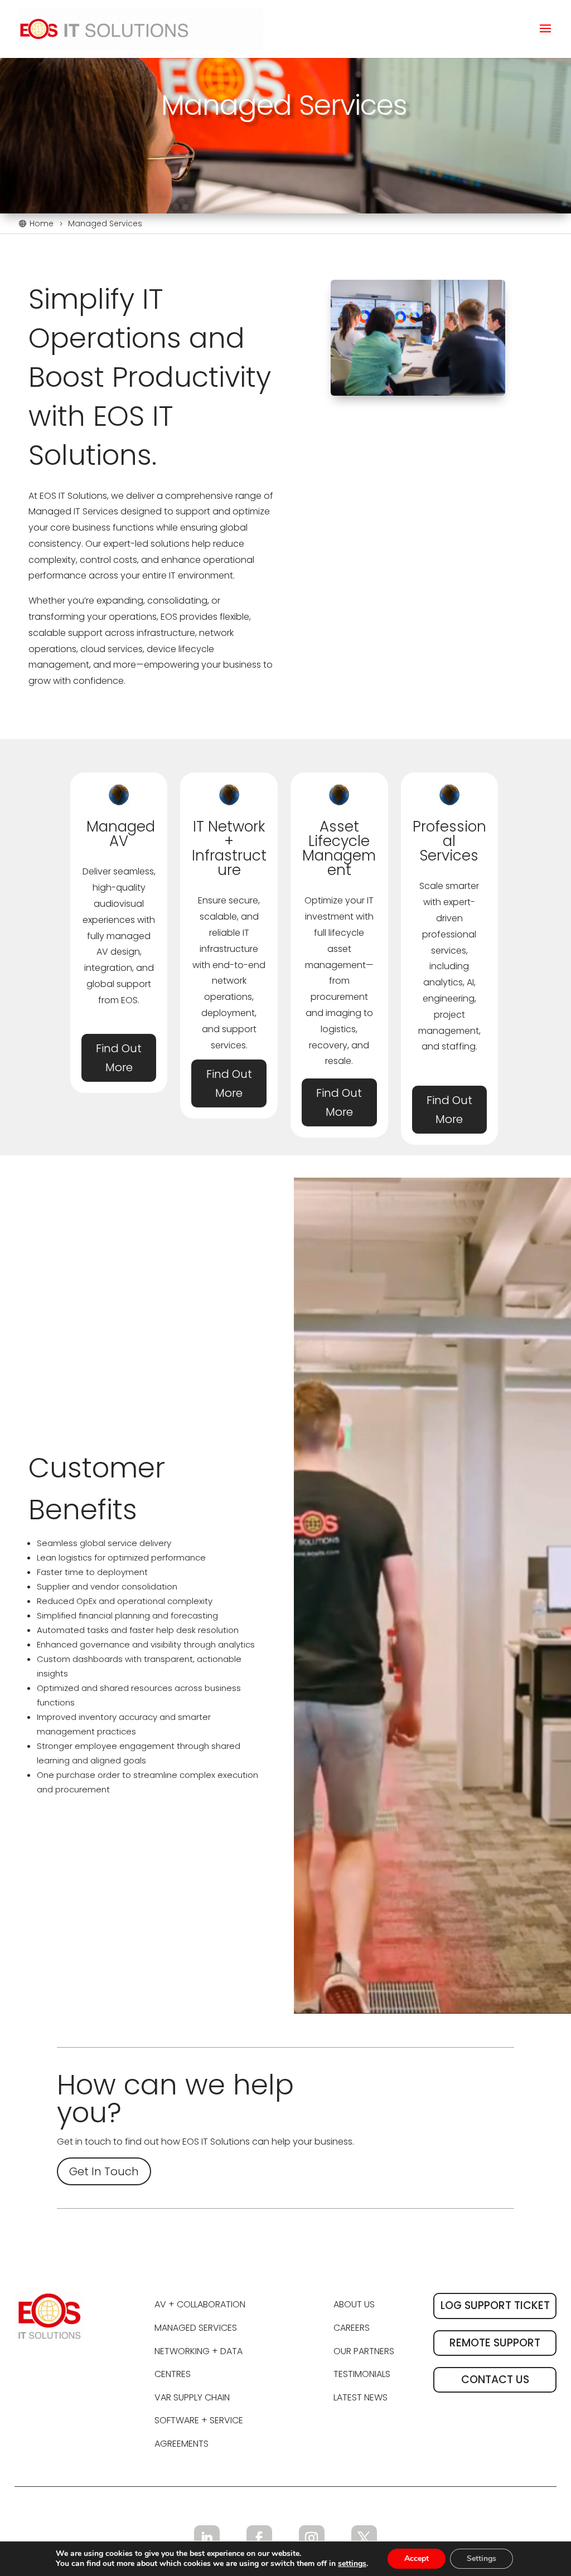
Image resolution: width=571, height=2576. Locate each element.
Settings (482, 2558)
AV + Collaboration (200, 2304)
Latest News (360, 2397)
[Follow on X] (364, 2538)
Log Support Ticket (495, 2305)
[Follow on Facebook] (259, 2538)
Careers (352, 2328)
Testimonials (362, 2374)
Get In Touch (104, 2171)
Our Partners (364, 2351)
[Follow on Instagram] (312, 2538)
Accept (417, 2558)
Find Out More (119, 1058)
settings (352, 2564)
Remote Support (495, 2343)
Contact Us (495, 2380)
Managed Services (196, 2328)
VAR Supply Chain (192, 2397)
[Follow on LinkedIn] (207, 2538)
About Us (354, 2304)
